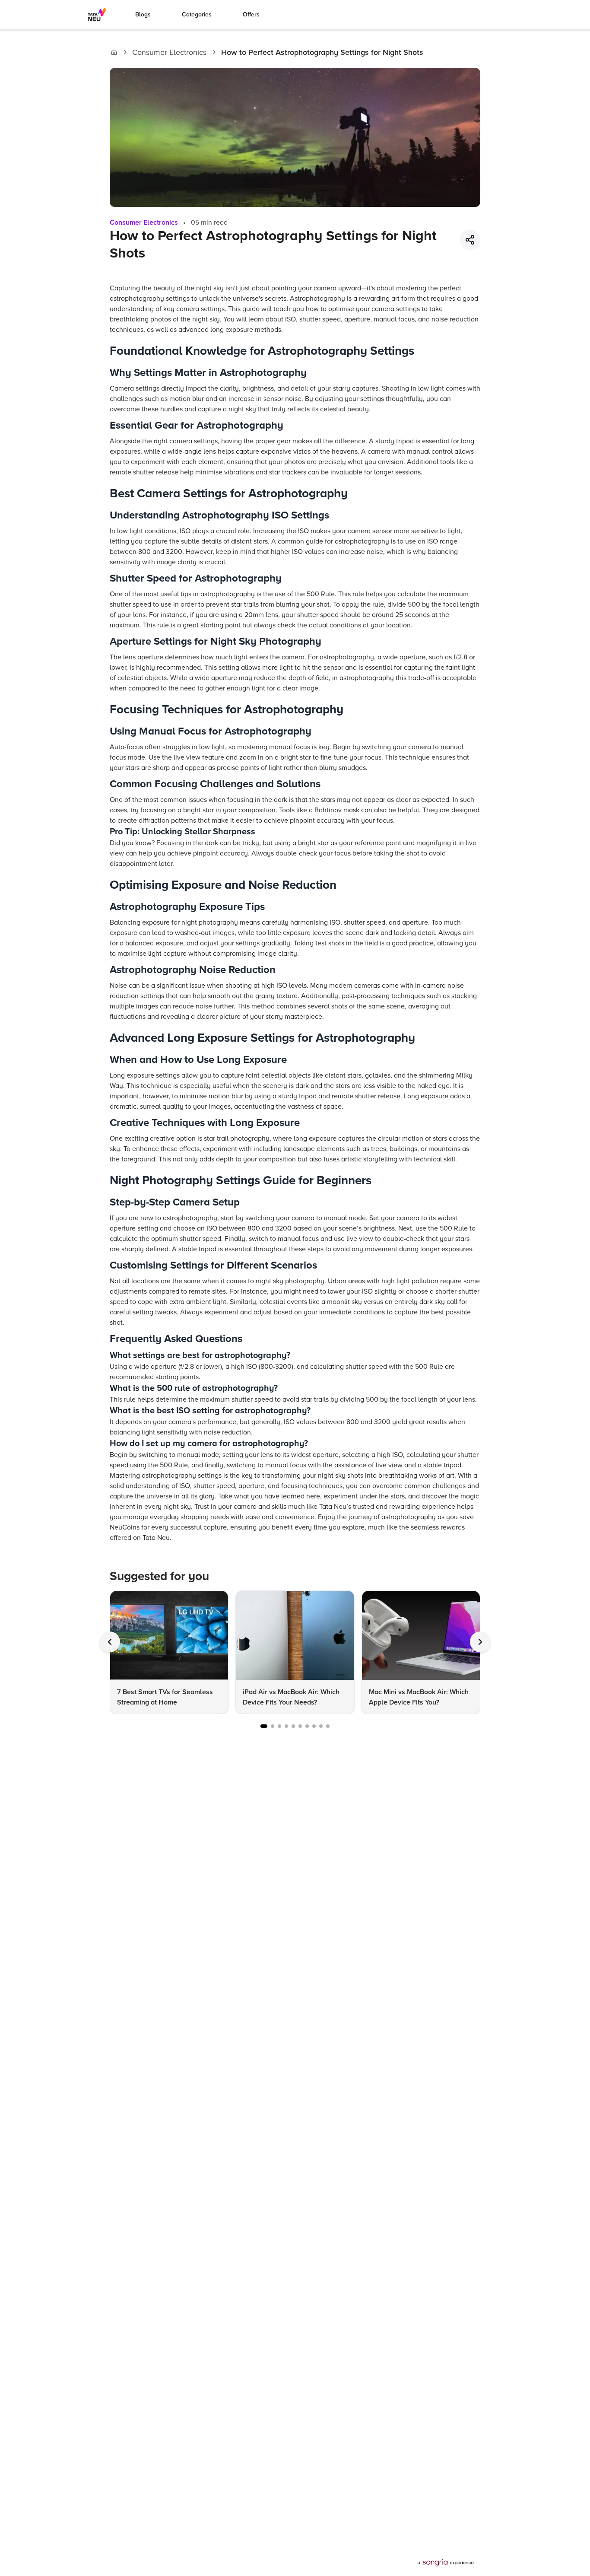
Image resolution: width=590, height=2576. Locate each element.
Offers (251, 14)
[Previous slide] (110, 1642)
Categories (197, 14)
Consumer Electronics (169, 52)
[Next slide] (480, 1642)
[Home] (114, 52)
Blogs (143, 14)
